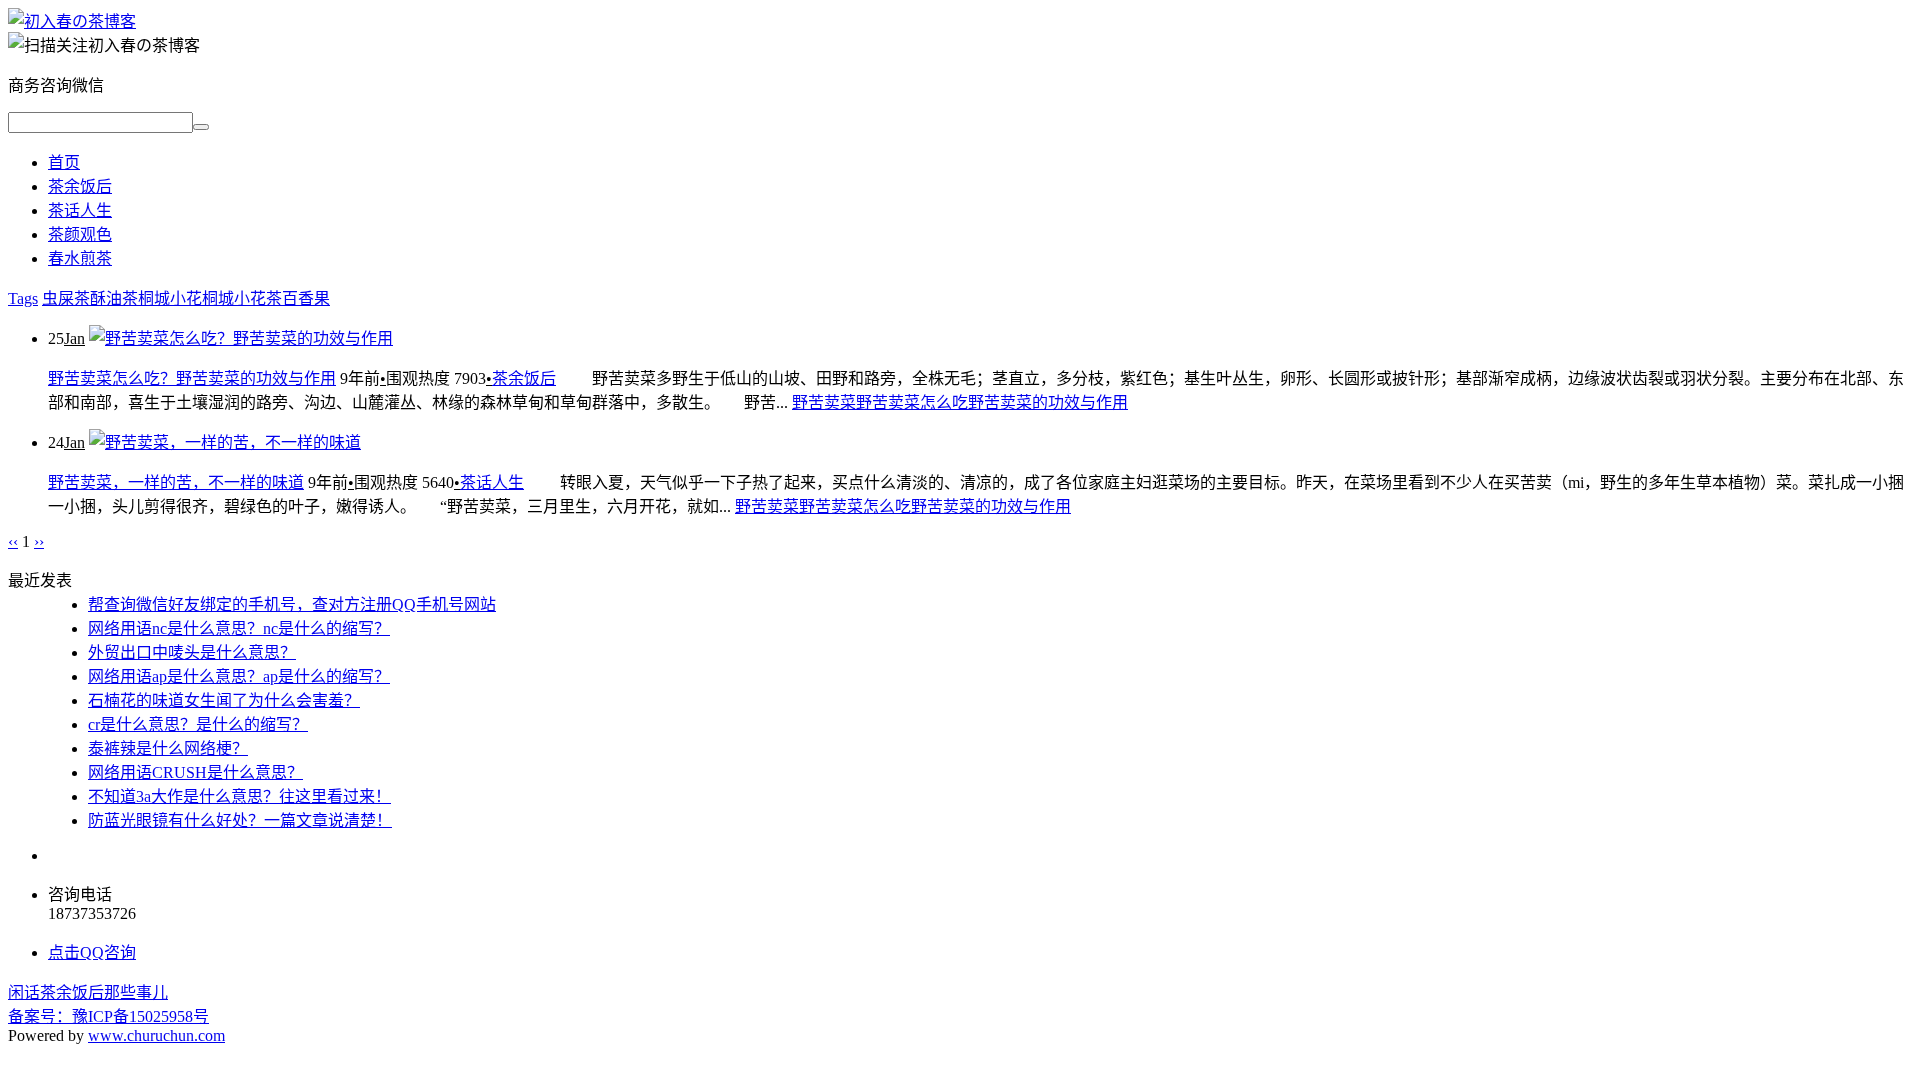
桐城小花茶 (242, 298)
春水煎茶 (80, 258)
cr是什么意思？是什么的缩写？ (198, 724)
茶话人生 (80, 210)
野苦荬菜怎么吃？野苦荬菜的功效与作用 (192, 378)
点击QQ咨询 (92, 952)
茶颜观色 (80, 234)
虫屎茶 (66, 298)
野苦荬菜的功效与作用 (1048, 402)
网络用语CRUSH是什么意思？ (195, 772)
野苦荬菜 (824, 402)
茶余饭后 (80, 186)
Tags (23, 298)
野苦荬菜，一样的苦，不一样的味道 (176, 482)
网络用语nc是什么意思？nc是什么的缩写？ (239, 628)
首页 (64, 162)
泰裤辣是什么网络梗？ (168, 748)
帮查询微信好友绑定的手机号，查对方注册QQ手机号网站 (292, 604)
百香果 (306, 298)
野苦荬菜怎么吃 (912, 402)
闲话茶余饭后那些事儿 (88, 992)
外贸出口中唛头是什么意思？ (192, 652)
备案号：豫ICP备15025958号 (108, 1016)
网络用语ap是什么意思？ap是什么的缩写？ (239, 676)
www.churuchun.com (156, 1035)
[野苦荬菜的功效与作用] (72, 21)
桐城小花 (170, 298)
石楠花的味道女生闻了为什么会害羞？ (224, 700)
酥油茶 (114, 298)
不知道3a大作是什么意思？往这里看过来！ (239, 796)
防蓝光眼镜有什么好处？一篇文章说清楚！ (240, 820)
